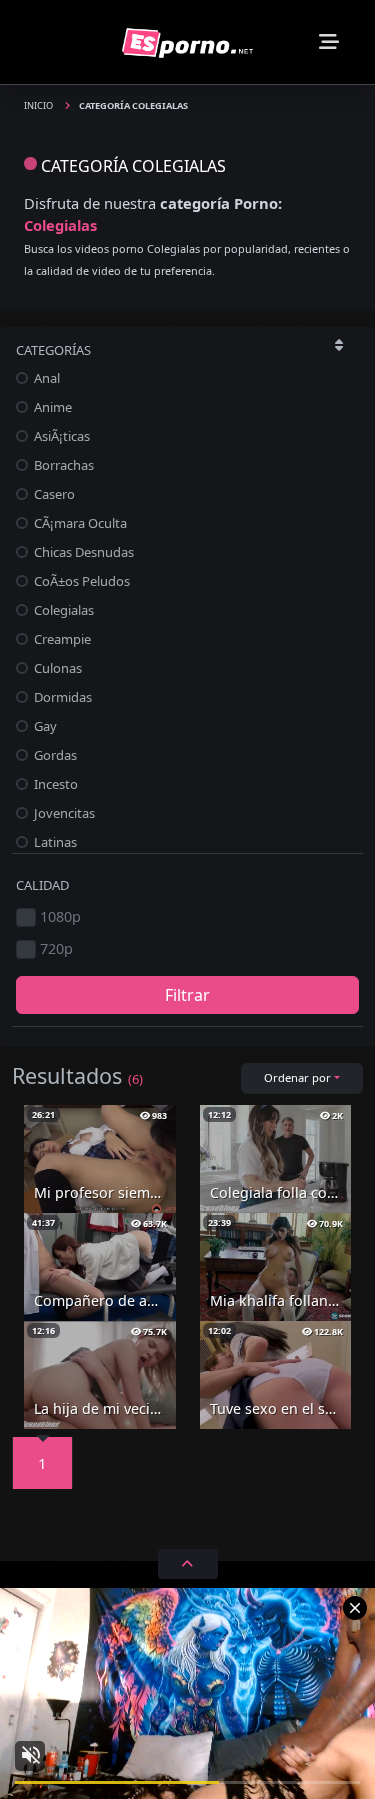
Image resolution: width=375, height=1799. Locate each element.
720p (56, 948)
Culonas (56, 668)
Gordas (54, 755)
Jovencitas (63, 813)
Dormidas (61, 697)
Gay (44, 726)
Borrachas (62, 465)
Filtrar (187, 995)
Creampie (61, 639)
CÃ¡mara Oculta (79, 523)
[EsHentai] (187, 41)
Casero (53, 494)
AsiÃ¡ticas (60, 436)
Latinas (54, 842)
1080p (60, 916)
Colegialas (62, 610)
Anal (45, 378)
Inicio (39, 105)
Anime (51, 407)
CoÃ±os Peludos (80, 581)
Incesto (54, 784)
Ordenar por (297, 1077)
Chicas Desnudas (82, 552)
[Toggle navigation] (329, 42)
